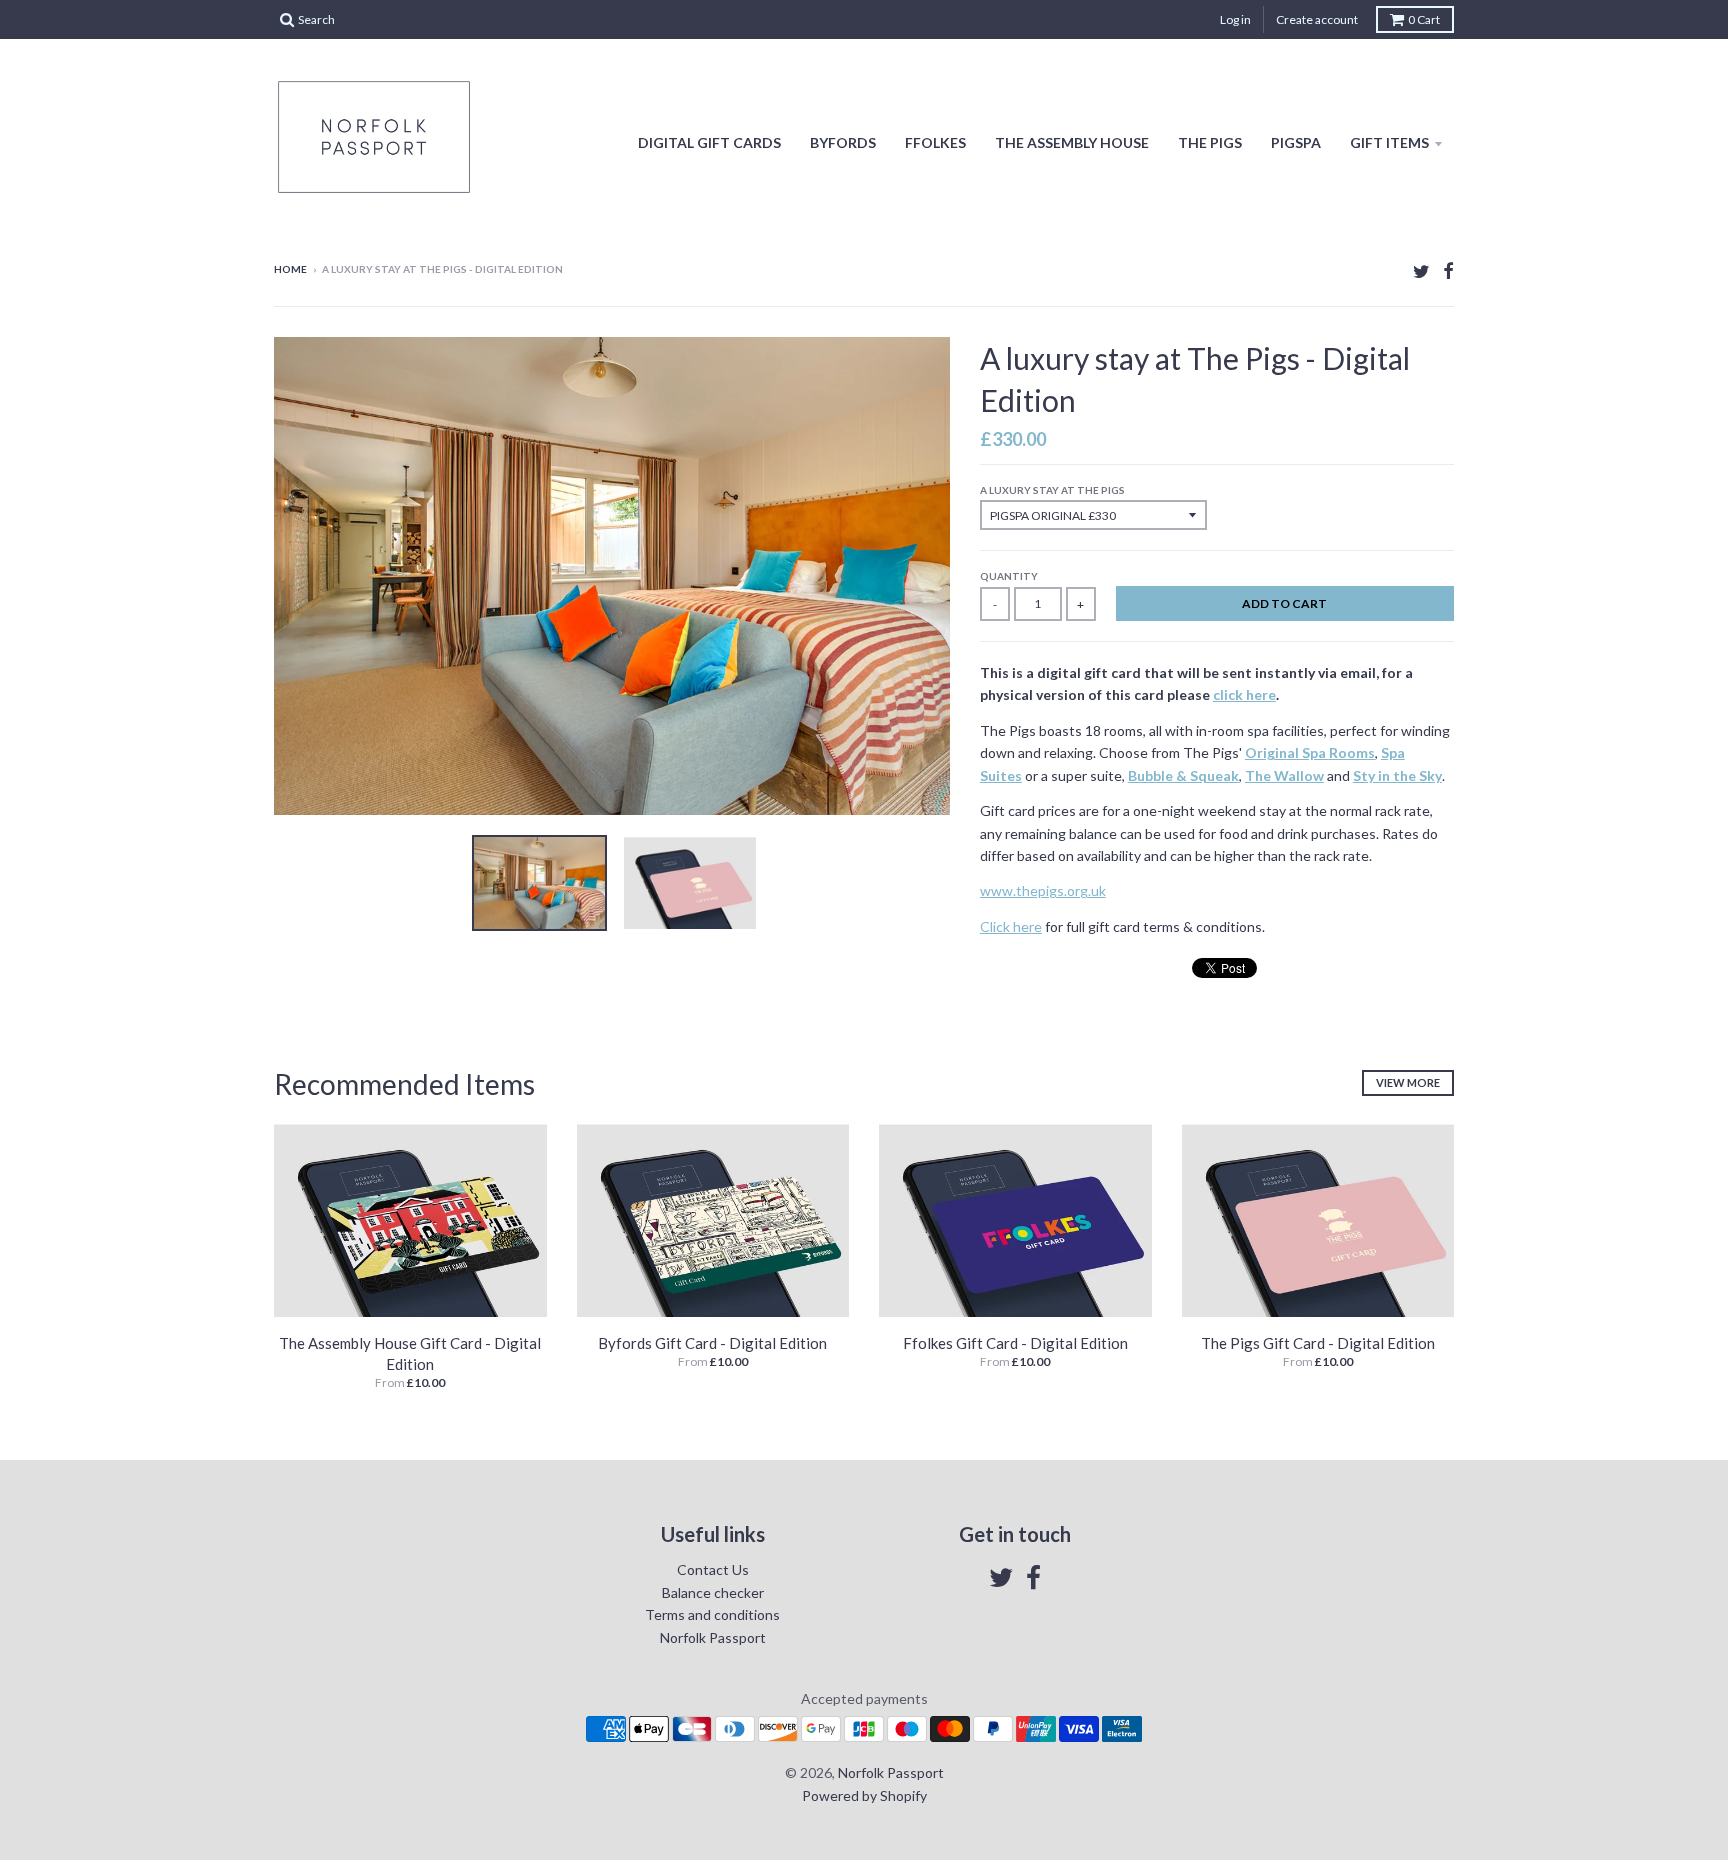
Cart (1424, 19)
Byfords (843, 142)
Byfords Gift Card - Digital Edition (712, 1343)
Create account (1317, 19)
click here (1244, 694)
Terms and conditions (712, 1614)
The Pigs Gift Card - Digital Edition (1318, 1343)
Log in (1235, 19)
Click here (1011, 926)
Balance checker (713, 1592)
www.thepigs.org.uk (1043, 890)
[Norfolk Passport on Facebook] (1448, 270)
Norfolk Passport (713, 1637)
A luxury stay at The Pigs (1052, 490)
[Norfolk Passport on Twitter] (1421, 270)
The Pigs (1210, 142)
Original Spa (1285, 752)
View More (1408, 1082)
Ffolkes (935, 142)
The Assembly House (1072, 142)
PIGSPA (1296, 142)
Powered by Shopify (864, 1795)
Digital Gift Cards (709, 142)
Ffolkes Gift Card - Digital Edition (1015, 1343)
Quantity (1009, 576)
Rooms (1352, 752)
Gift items (1389, 142)
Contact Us (713, 1569)
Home (290, 269)
